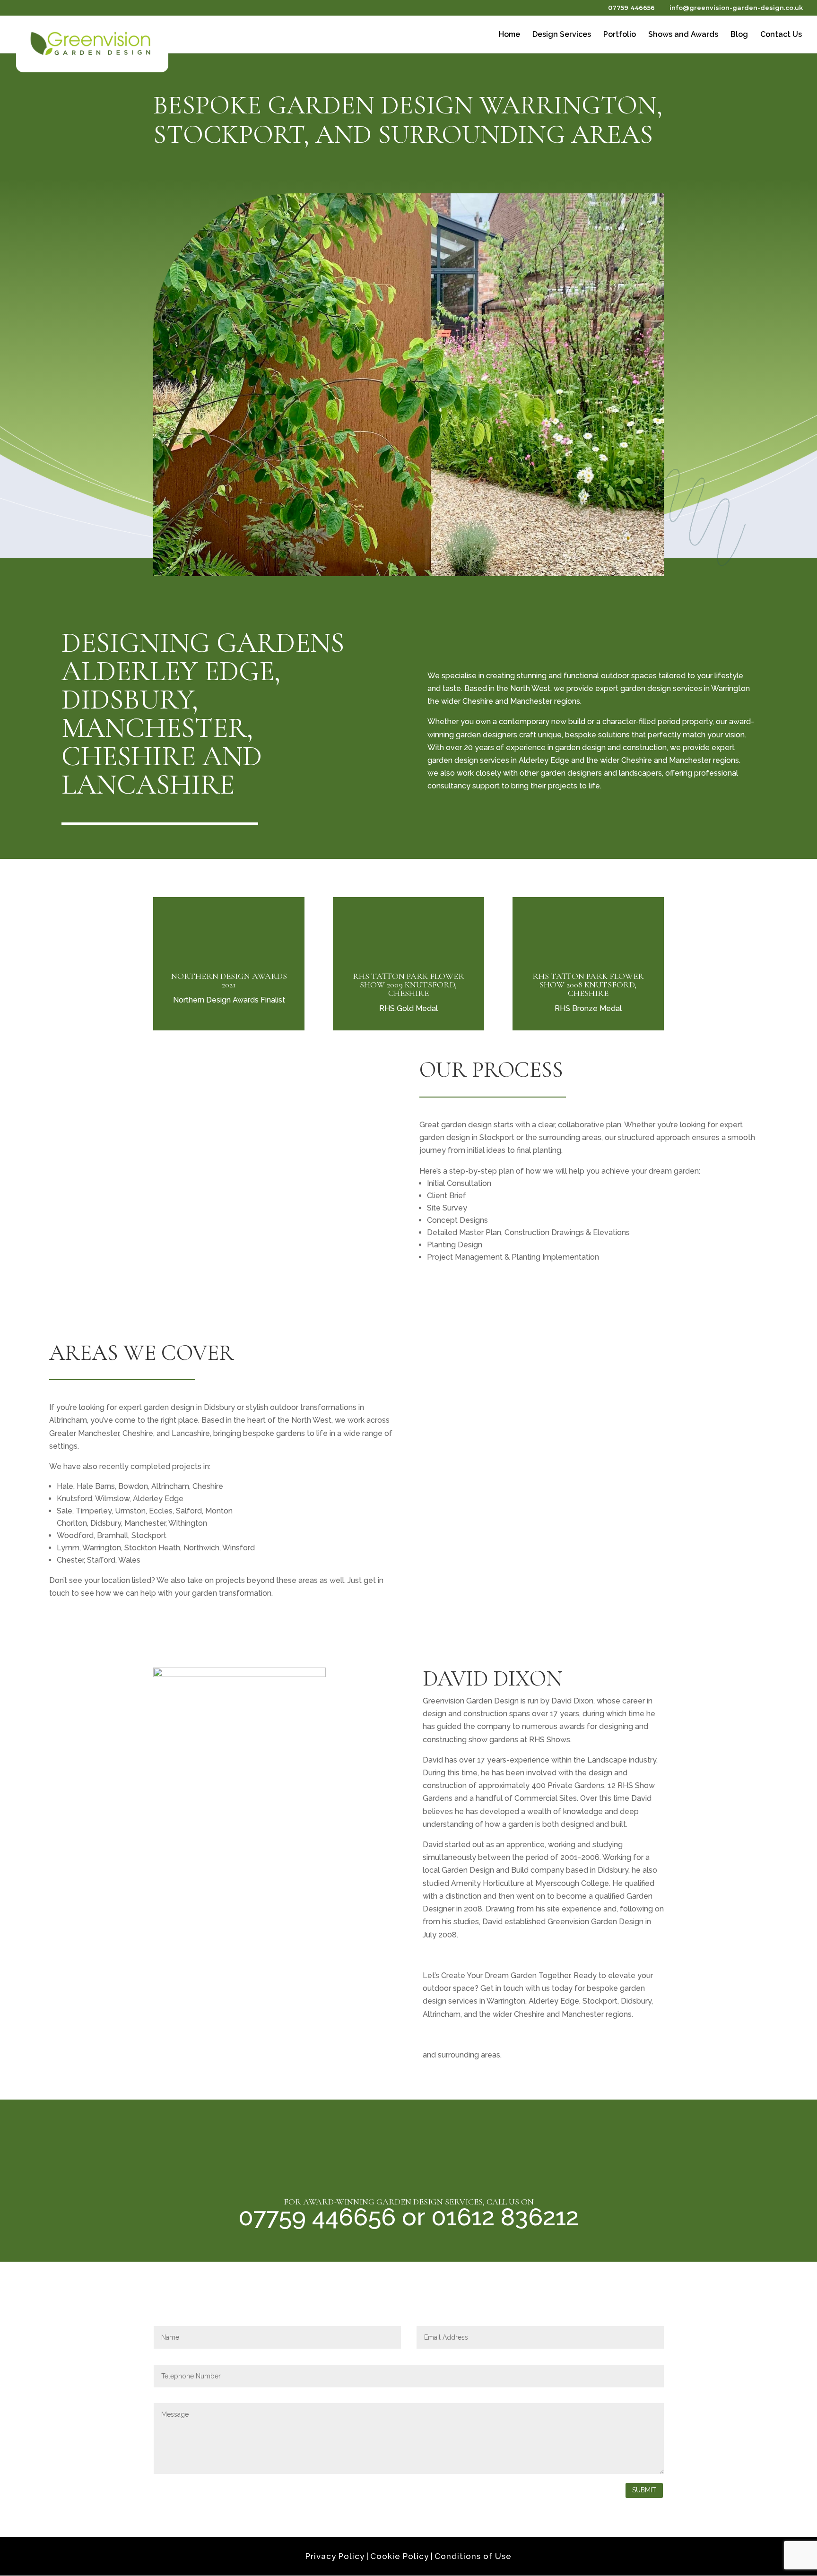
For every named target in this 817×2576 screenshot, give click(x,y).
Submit (644, 2490)
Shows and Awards (683, 35)
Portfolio (620, 35)
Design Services (562, 35)
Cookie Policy (400, 2556)
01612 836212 (505, 2217)
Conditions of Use (473, 2556)
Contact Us (781, 35)
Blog (739, 35)
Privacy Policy (335, 2556)
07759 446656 (630, 8)
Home (509, 35)
